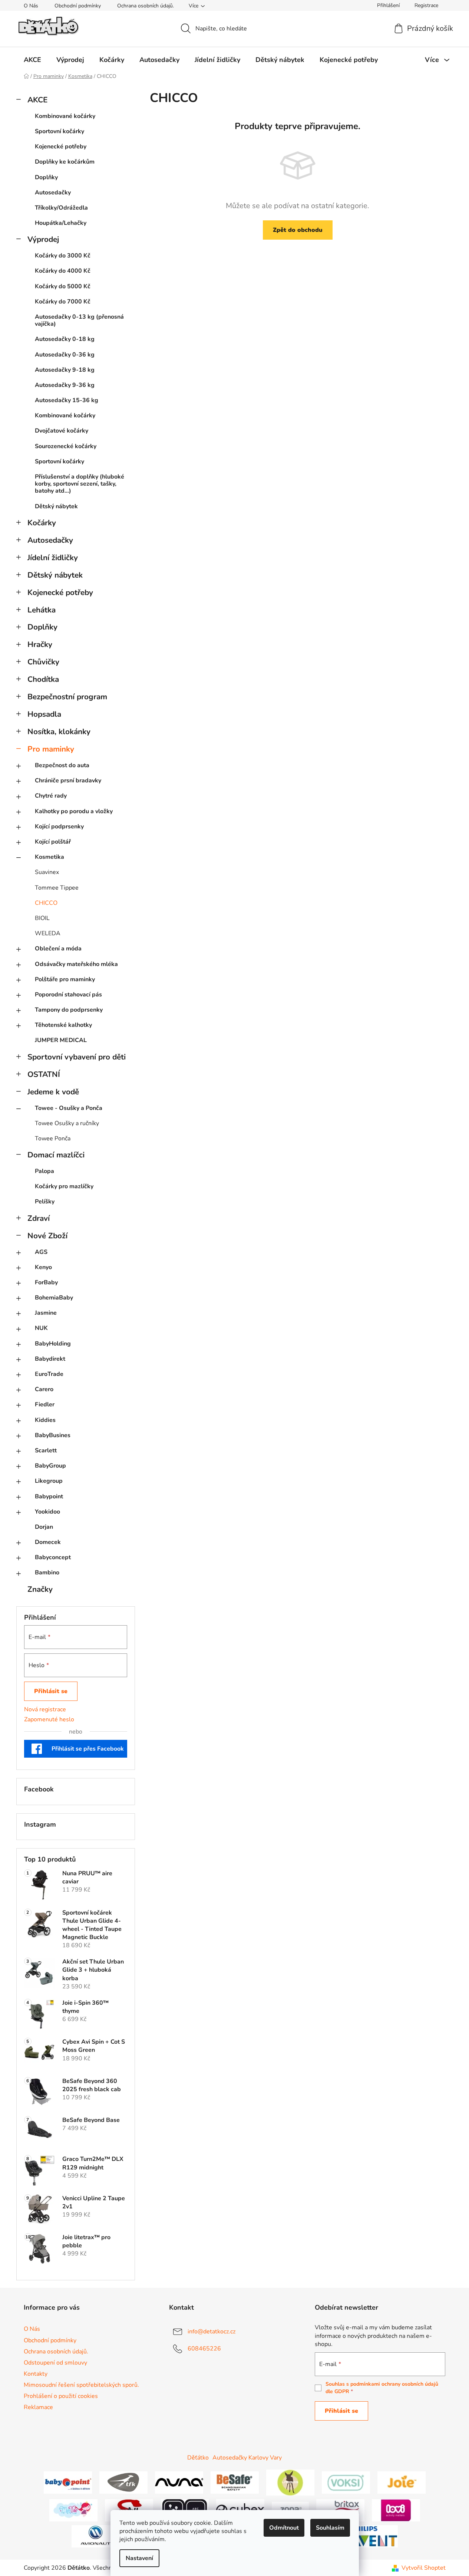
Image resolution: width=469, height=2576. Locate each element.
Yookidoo (47, 1512)
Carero (44, 1389)
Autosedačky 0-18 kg (65, 339)
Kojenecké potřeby (61, 147)
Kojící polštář (53, 842)
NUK (41, 1328)
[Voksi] (346, 2482)
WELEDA (48, 933)
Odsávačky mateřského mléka (76, 964)
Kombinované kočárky (65, 116)
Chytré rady (51, 796)
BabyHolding (53, 1344)
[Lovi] (396, 2510)
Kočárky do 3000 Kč (63, 256)
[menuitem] (32, 60)
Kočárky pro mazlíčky (64, 1186)
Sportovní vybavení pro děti (77, 1057)
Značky (40, 1589)
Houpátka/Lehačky (61, 223)
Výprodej (43, 239)
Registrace (426, 5)
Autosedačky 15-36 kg (67, 400)
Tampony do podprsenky (69, 1010)
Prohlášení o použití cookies (61, 2396)
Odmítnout (284, 2528)
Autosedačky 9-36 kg (65, 385)
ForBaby (46, 1282)
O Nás (31, 6)
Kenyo (43, 1267)
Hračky (40, 644)
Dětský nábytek (56, 506)
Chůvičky (43, 662)
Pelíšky (45, 1202)
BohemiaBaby (54, 1298)
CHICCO (46, 903)
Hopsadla (44, 714)
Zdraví (39, 1218)
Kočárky (42, 523)
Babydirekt (50, 1359)
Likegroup (49, 1481)
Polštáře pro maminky (65, 979)
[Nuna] (179, 2482)
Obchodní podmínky (78, 6)
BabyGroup (50, 1466)
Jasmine (46, 1313)
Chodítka (43, 679)
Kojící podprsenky (59, 827)
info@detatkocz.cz (212, 2332)
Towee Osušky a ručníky (67, 1123)
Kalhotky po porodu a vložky (74, 811)
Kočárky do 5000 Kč (63, 286)
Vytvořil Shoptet (424, 2568)
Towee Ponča (53, 1138)
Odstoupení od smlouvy (55, 2363)
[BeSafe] (235, 2482)
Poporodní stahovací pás (68, 995)
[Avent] (374, 2536)
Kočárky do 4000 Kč (63, 271)
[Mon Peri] (73, 2510)
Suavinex (47, 872)
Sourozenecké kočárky (66, 446)
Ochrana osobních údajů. (146, 6)
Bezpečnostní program (67, 697)
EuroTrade (49, 1374)
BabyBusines (53, 1435)
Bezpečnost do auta (62, 765)
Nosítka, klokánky (59, 732)
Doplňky (46, 177)
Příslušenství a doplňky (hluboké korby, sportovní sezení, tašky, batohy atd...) (80, 484)
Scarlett (46, 1450)
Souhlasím (330, 2528)
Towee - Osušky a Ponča (69, 1108)
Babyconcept (53, 1557)
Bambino (47, 1573)
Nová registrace (45, 1709)
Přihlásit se (51, 1691)
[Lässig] (290, 2482)
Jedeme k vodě (53, 1092)
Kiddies (45, 1420)
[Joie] (402, 2482)
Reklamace (38, 2407)
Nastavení (139, 2558)
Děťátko (198, 2458)
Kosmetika (49, 857)
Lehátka (42, 610)
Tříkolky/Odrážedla (61, 208)
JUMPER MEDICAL (61, 1040)
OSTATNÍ (44, 1074)
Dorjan (44, 1527)
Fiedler (45, 1404)
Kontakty (36, 2374)
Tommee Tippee (57, 888)
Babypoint (49, 1496)
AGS (41, 1252)
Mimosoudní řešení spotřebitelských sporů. (81, 2385)
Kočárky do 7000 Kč (63, 302)
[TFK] (123, 2482)
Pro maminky (51, 749)
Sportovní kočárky (60, 131)
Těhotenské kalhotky (63, 1025)
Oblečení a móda (58, 949)
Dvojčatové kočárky (62, 431)
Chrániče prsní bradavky (68, 781)
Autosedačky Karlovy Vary (247, 2458)
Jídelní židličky (53, 558)
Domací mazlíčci (56, 1155)
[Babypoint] (68, 2482)
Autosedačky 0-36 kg (65, 355)
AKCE (37, 100)
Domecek (48, 1542)
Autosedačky (53, 193)
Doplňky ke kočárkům (65, 162)
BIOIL (42, 918)
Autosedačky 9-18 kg (65, 370)
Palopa (44, 1171)
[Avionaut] (96, 2536)
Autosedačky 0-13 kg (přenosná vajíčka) (79, 320)
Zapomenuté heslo (49, 1719)
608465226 (204, 2349)
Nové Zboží (47, 1236)
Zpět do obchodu (298, 230)
